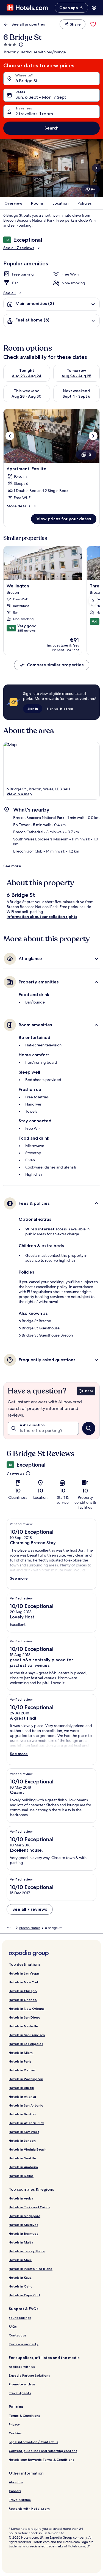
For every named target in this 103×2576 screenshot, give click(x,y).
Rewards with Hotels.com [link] (29, 2508)
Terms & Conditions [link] (25, 2416)
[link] (93, 24)
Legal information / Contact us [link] (34, 2442)
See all (9, 293)
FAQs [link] (13, 2326)
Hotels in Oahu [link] (21, 2286)
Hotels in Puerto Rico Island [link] (31, 2269)
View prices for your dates (64, 519)
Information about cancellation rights (42, 917)
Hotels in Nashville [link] (23, 2026)
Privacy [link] (14, 2424)
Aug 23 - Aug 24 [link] (27, 376)
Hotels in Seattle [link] (23, 2158)
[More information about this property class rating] (21, 45)
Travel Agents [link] (20, 2393)
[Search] (89, 1428)
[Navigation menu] (94, 8)
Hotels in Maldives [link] (23, 2225)
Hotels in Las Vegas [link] (24, 1973)
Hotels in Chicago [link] (23, 1991)
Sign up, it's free (60, 709)
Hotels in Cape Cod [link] (24, 2295)
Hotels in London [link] (22, 2141)
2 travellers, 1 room (34, 114)
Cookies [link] (15, 2433)
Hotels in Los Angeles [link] (26, 2044)
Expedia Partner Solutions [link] (29, 2375)
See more (12, 866)
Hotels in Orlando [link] (23, 2000)
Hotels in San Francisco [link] (27, 2035)
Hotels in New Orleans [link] (27, 2009)
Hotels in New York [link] (24, 1982)
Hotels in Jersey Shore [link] (27, 2251)
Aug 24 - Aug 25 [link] (76, 376)
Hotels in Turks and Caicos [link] (30, 2207)
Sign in (33, 709)
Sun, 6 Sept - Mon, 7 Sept (41, 97)
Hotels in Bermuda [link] (24, 2233)
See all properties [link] (28, 24)
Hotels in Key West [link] (24, 2132)
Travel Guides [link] (20, 2500)
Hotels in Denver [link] (22, 2070)
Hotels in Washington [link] (26, 2079)
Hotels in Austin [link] (21, 2088)
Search (51, 128)
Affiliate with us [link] (22, 2367)
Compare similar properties (55, 665)
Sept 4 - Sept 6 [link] (76, 396)
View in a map (19, 794)
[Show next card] (96, 168)
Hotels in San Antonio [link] (26, 2105)
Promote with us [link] (22, 2384)
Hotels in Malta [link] (21, 2242)
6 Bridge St (27, 81)
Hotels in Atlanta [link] (22, 2097)
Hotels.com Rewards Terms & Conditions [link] (41, 2460)
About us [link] (16, 2482)
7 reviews (16, 1473)
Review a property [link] (24, 2344)
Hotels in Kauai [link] (21, 2277)
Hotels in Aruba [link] (21, 2198)
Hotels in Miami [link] (21, 2053)
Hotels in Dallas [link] (21, 2176)
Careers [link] (15, 2491)
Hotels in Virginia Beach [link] (28, 2149)
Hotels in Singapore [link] (25, 2216)
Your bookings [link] (20, 2318)
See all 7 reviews (19, 248)
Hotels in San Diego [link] (25, 2017)
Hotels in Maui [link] (20, 2260)
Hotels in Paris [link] (20, 2061)
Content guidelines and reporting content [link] (43, 2451)
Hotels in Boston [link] (22, 2114)
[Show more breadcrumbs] (9, 1928)
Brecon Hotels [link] (30, 1928)
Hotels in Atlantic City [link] (26, 2123)
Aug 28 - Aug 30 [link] (27, 396)
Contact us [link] (18, 2335)
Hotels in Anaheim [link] (23, 2167)
